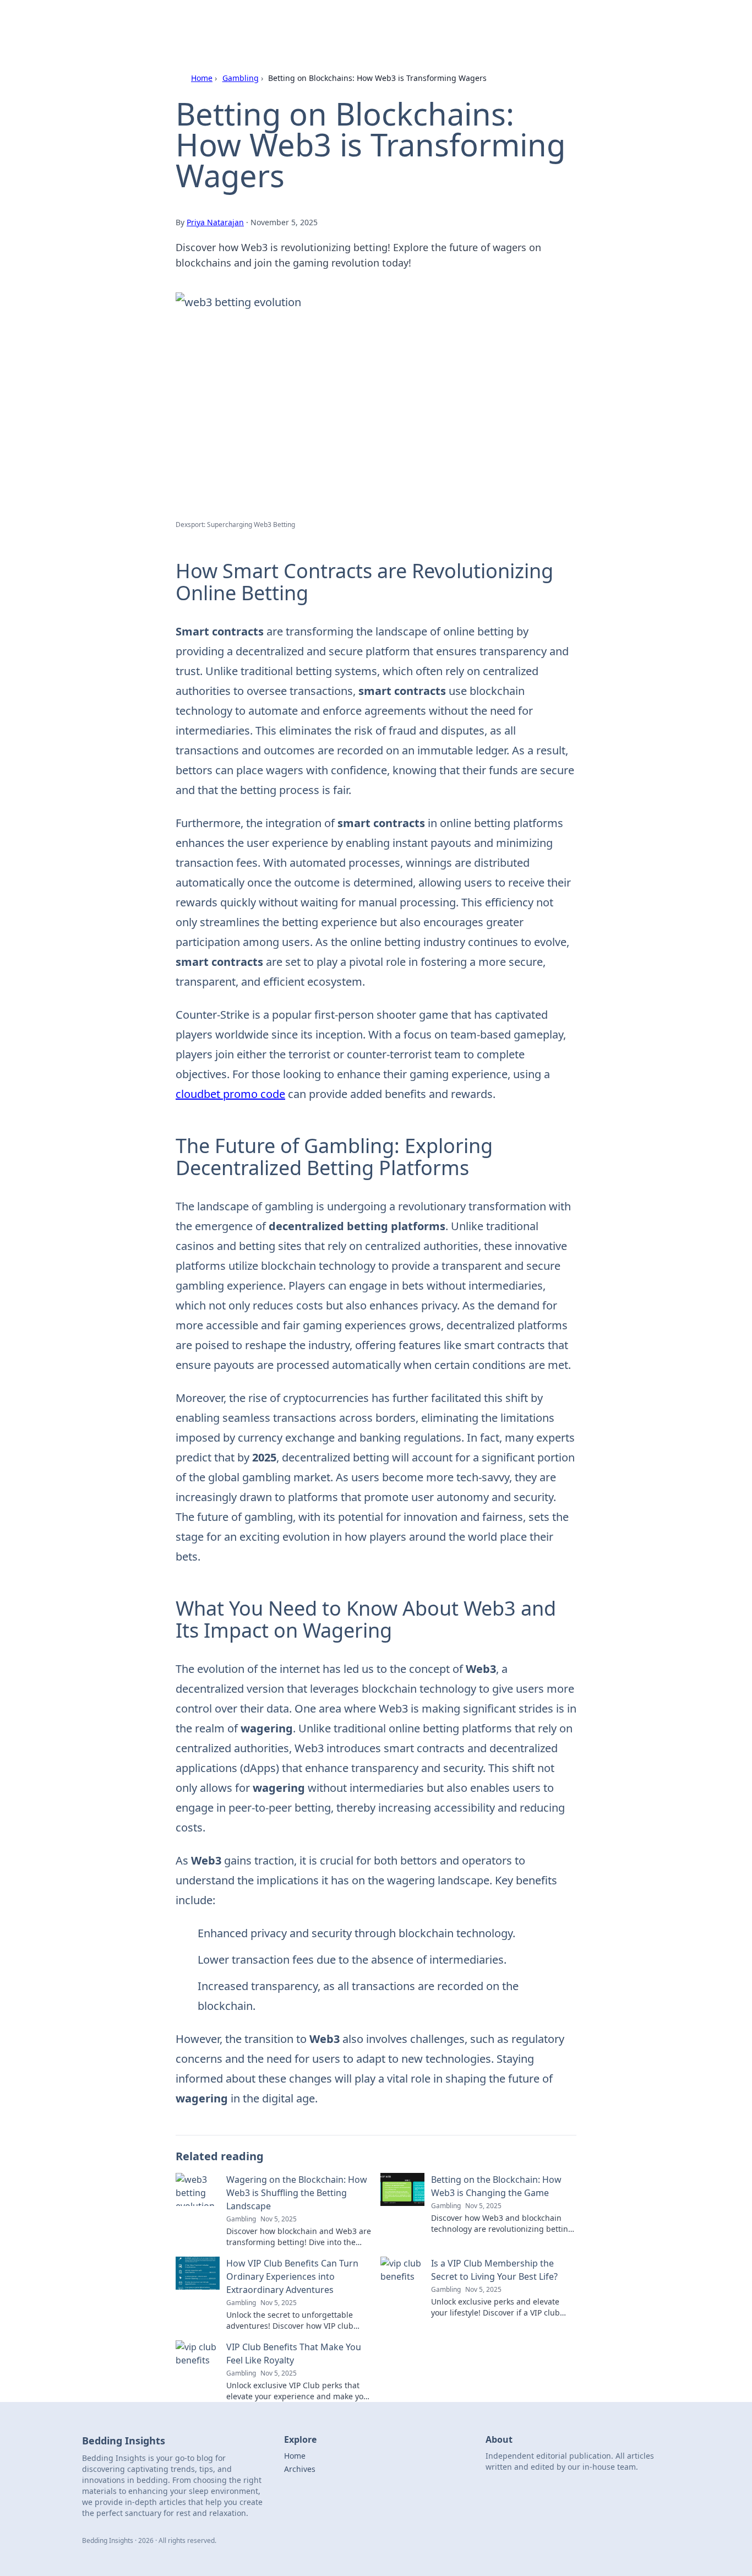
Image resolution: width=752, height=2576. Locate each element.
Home (202, 78)
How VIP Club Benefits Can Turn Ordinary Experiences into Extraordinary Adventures (292, 2276)
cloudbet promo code (230, 1094)
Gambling (241, 78)
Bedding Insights (204, 23)
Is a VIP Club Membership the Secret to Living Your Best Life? (494, 2270)
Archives (300, 2469)
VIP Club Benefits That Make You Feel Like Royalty (294, 2354)
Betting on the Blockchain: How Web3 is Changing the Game (496, 2186)
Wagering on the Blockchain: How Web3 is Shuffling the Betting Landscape (297, 2193)
